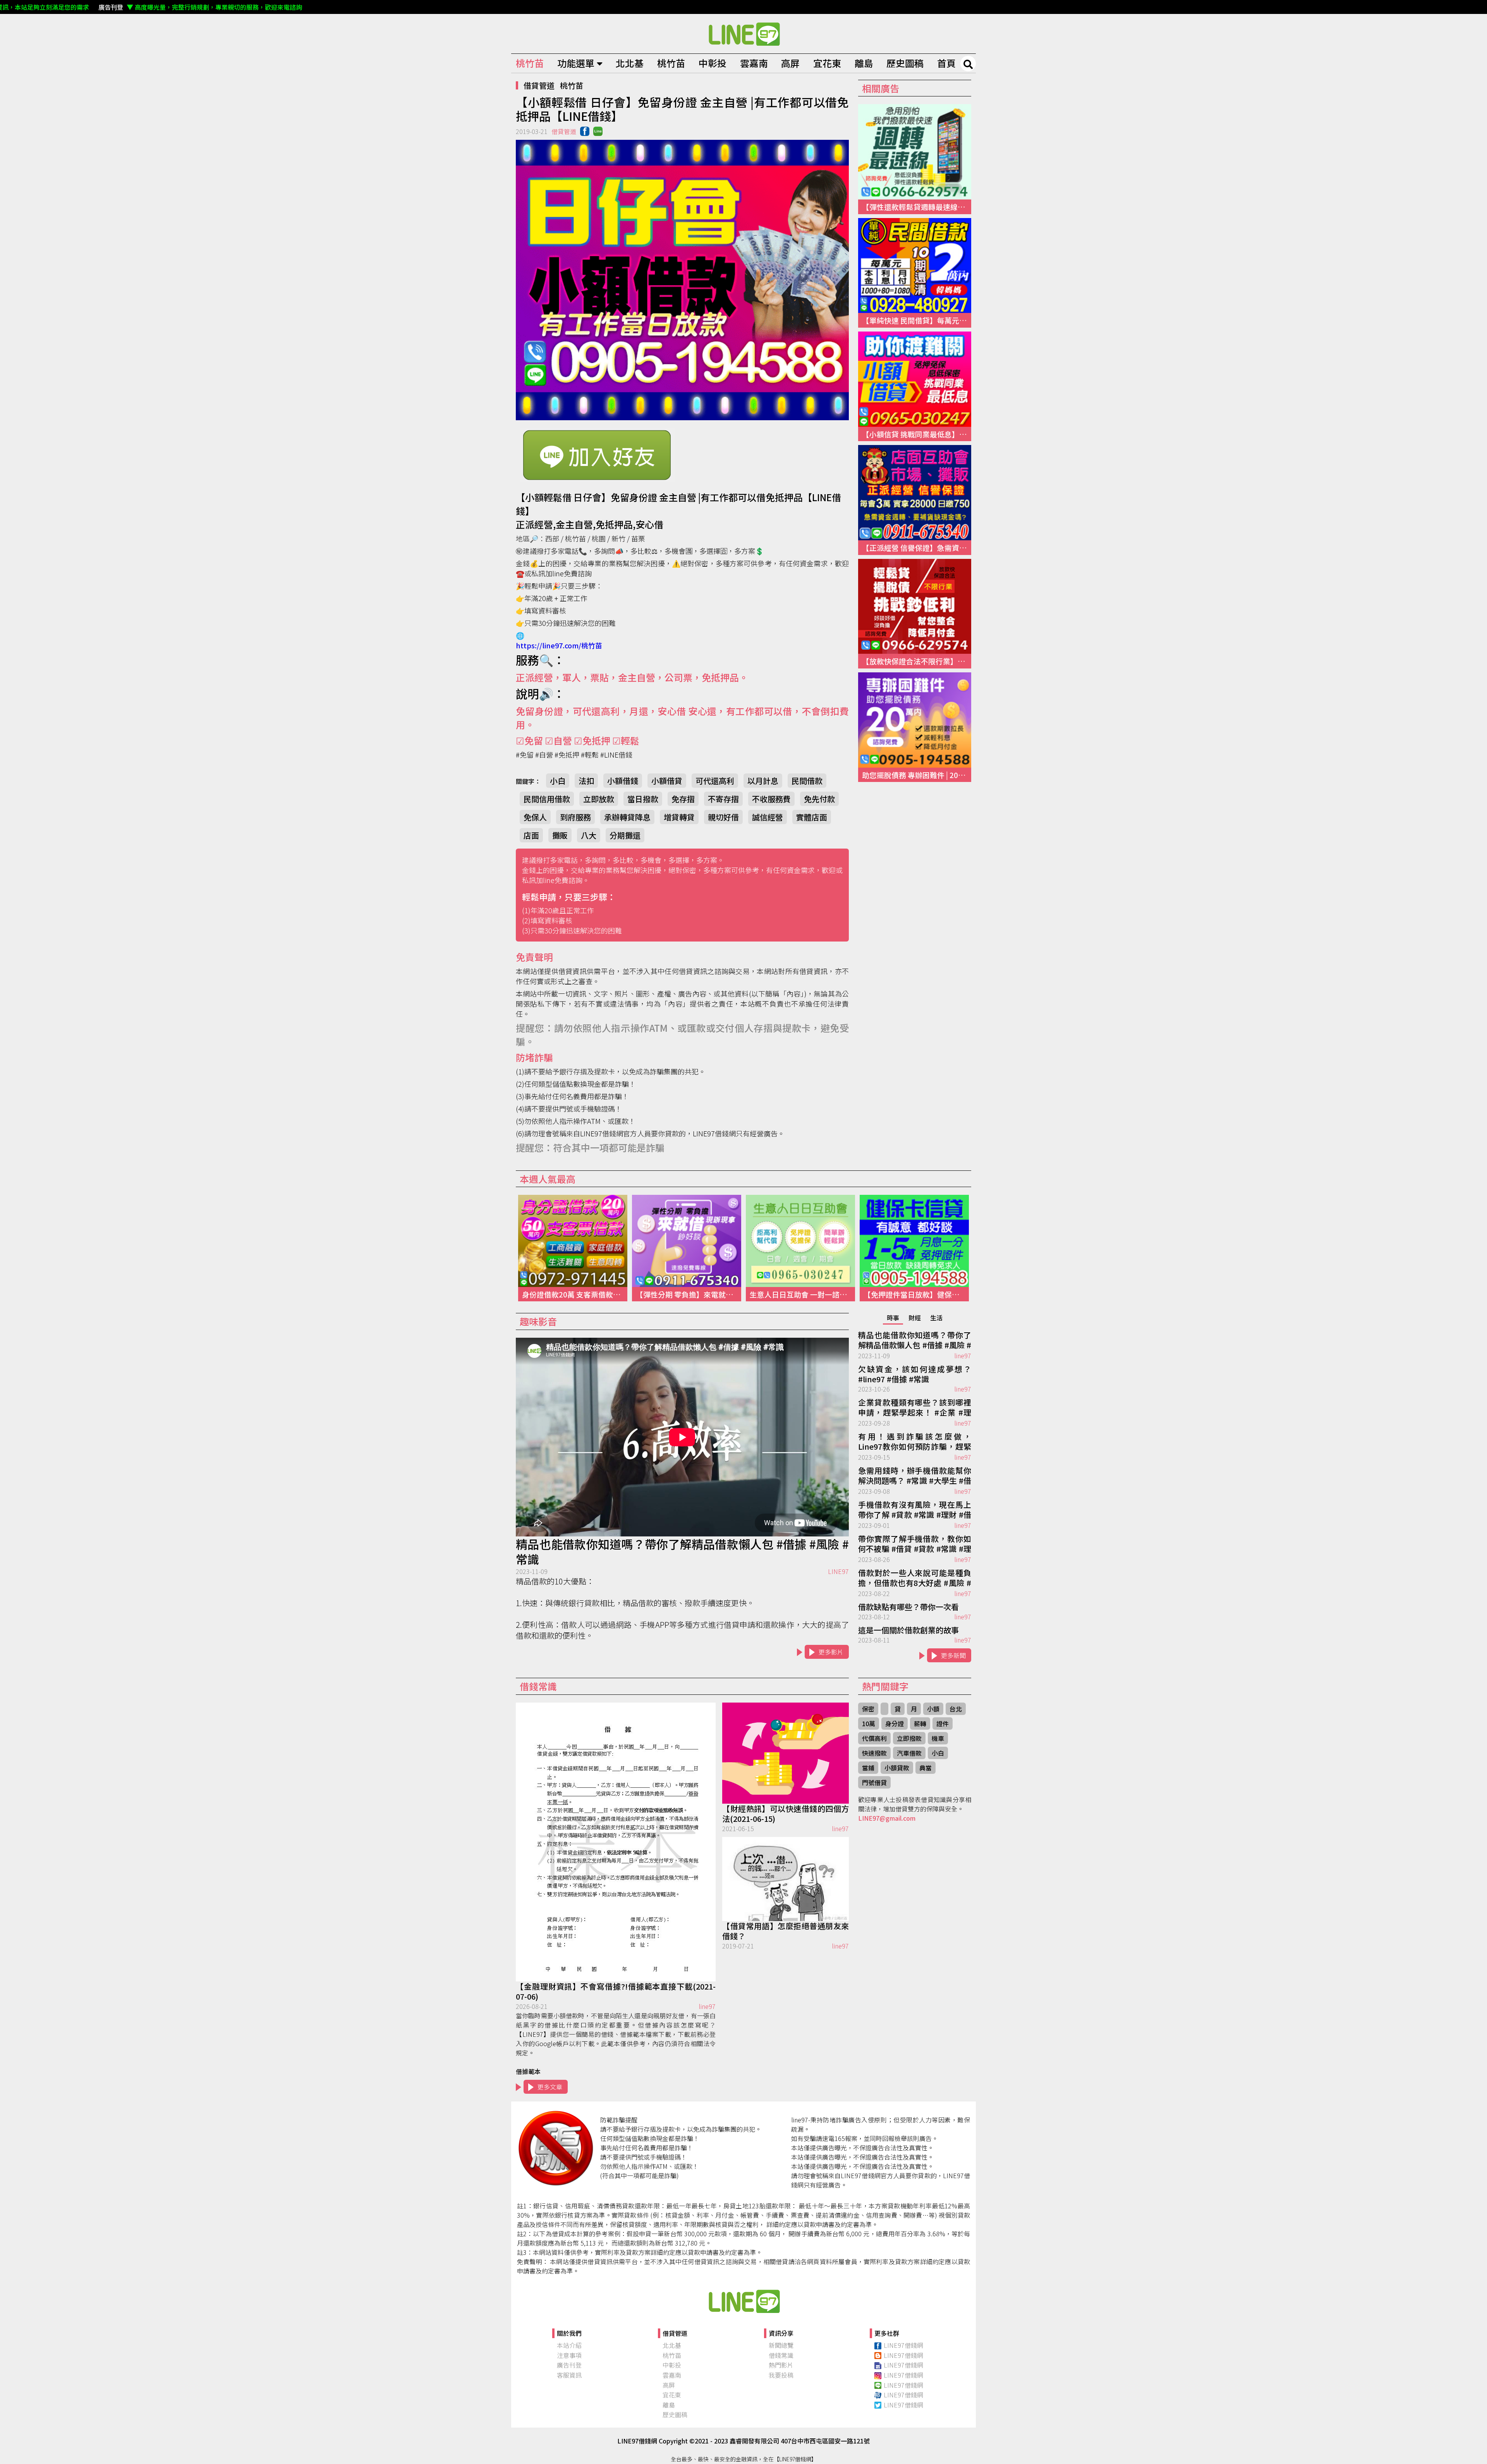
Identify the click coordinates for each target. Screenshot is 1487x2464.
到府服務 (575, 817)
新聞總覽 (781, 2345)
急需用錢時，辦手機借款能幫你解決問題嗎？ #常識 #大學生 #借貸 (915, 1476)
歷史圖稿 (905, 63)
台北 (956, 1709)
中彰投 (713, 63)
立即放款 (599, 799)
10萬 (869, 1723)
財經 (915, 1318)
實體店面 (812, 817)
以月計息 (763, 781)
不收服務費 (771, 799)
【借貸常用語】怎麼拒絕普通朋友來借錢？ (786, 1931)
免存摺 (683, 799)
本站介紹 (569, 2345)
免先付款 (819, 799)
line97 (963, 1356)
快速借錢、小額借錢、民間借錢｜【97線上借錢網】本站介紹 (743, 2301)
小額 (933, 1709)
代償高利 (874, 1738)
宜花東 (827, 63)
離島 (864, 63)
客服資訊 (569, 2375)
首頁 (946, 63)
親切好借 (723, 817)
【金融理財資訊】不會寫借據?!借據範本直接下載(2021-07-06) (616, 1991)
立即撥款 (909, 1738)
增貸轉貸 (679, 817)
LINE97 (838, 1571)
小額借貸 (667, 781)
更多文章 (550, 2087)
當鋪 (868, 1768)
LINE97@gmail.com (887, 1818)
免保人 (535, 817)
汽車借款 (909, 1753)
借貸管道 (539, 85)
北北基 (630, 63)
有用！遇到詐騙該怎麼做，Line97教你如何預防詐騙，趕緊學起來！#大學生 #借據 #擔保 (915, 1442)
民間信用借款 (547, 799)
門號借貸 (874, 1782)
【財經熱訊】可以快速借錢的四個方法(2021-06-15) (786, 1814)
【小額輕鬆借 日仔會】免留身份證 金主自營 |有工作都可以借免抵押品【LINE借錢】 (743, 34)
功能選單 (576, 63)
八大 (589, 835)
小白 (558, 781)
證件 (943, 1723)
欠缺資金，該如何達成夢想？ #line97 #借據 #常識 (915, 1374)
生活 (936, 1318)
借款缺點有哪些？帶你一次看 (908, 1607)
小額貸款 (897, 1768)
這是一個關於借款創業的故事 (908, 1630)
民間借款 (807, 781)
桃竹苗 (530, 63)
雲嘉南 (754, 63)
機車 (938, 1738)
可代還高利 (715, 781)
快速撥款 (874, 1753)
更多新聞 (953, 1655)
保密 (868, 1709)
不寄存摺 (723, 799)
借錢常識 (781, 2355)
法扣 (586, 781)
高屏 (790, 63)
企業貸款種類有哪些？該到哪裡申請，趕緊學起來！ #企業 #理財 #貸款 (915, 1408)
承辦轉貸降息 (627, 817)
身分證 (895, 1723)
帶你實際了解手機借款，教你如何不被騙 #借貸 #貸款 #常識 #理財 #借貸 (915, 1544)
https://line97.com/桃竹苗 (559, 645)
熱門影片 (781, 2365)
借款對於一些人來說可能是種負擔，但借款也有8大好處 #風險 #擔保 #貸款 (915, 1578)
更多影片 (831, 1652)
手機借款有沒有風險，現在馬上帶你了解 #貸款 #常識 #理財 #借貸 (915, 1510)
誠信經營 (768, 817)
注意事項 (569, 2355)
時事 (893, 1318)
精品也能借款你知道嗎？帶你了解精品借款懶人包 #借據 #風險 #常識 (682, 1552)
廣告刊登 (569, 2365)
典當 (926, 1768)
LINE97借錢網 (903, 2345)
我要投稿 (781, 2375)
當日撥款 (643, 799)
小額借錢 (623, 781)
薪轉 (920, 1723)
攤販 (560, 835)
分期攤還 (625, 835)
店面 (531, 835)
